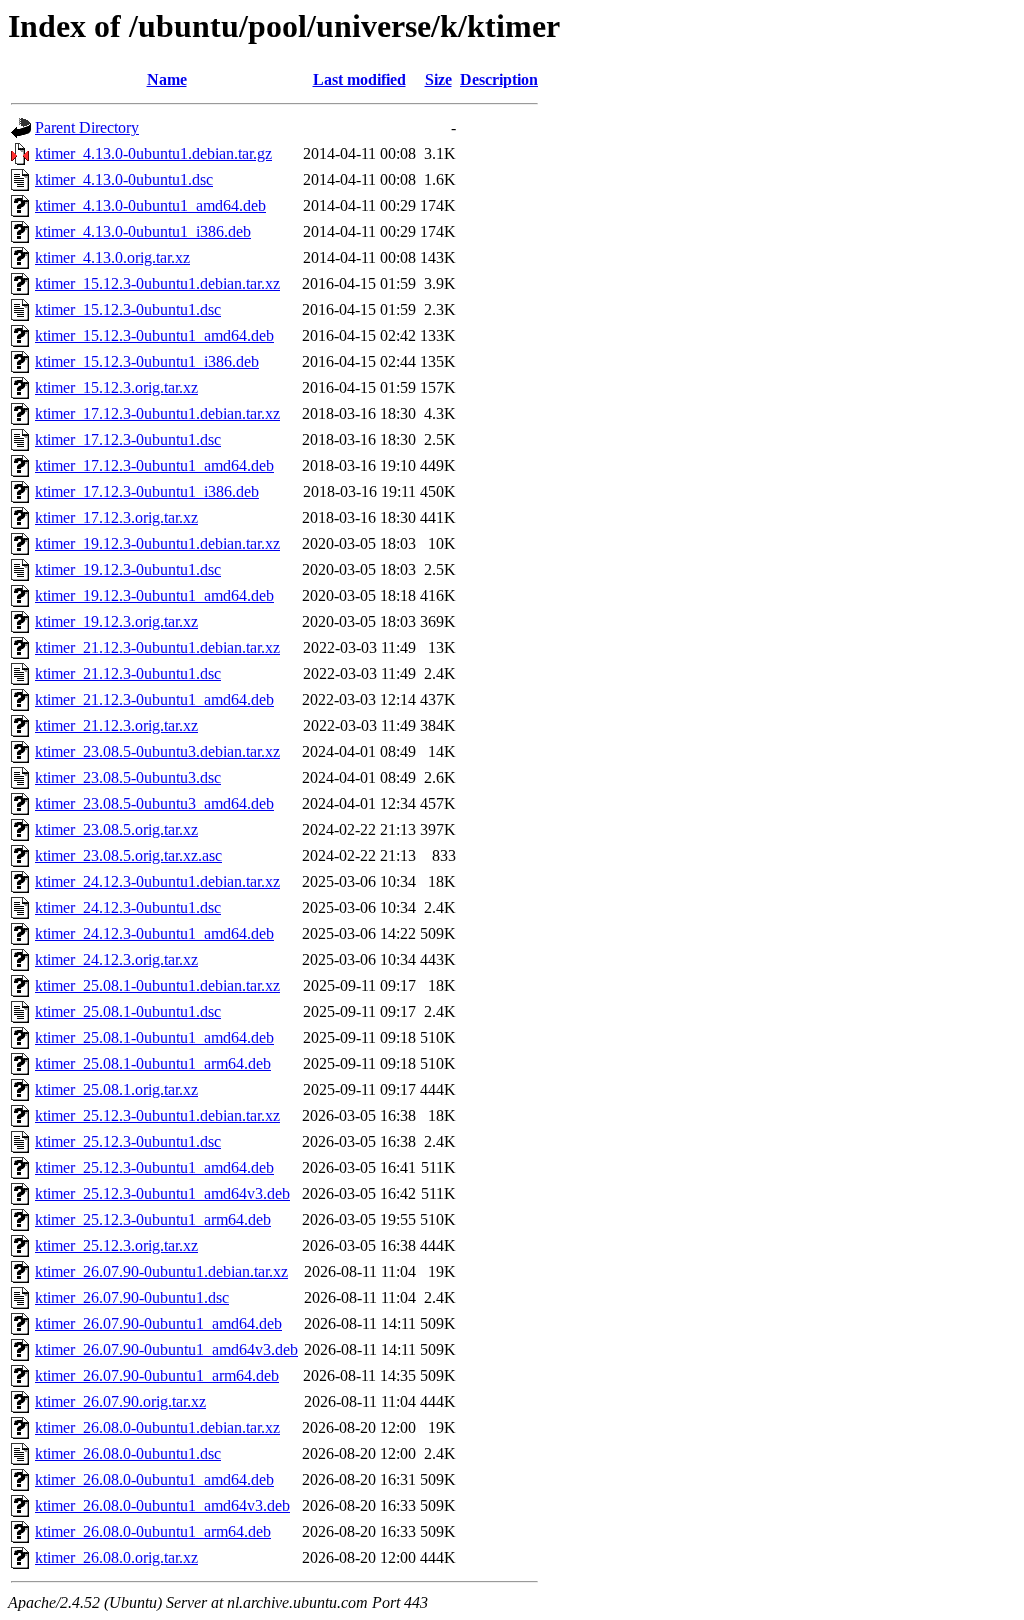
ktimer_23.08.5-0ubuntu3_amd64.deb (154, 803)
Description (499, 79)
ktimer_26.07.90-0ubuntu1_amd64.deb (158, 1323)
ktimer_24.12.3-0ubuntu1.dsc (128, 907)
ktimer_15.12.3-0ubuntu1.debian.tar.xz (157, 283)
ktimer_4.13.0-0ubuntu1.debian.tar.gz (153, 153)
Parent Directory (87, 127)
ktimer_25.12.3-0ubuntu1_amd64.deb (154, 1167)
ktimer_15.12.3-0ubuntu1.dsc (128, 309)
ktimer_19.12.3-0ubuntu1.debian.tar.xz (157, 543)
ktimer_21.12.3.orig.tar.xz (116, 725)
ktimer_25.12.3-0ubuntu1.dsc (128, 1141)
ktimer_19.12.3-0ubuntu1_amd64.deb (154, 595)
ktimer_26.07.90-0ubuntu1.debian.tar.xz (161, 1271)
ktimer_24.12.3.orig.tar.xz (116, 959)
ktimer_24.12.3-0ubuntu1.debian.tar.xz (157, 881)
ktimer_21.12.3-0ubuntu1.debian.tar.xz (157, 647)
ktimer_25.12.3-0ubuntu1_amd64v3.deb (162, 1193)
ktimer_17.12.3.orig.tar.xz (116, 517)
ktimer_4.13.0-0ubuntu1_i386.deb (143, 231)
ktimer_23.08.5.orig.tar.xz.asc (128, 855)
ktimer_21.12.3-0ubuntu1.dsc (128, 673)
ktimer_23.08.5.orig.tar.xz (116, 829)
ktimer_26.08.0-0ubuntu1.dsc (128, 1453)
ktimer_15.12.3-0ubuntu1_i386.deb (147, 361)
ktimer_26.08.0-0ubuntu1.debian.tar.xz (157, 1427)
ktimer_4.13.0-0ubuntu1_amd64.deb (150, 205)
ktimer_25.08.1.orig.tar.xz (116, 1089)
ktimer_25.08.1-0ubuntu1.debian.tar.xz (157, 985)
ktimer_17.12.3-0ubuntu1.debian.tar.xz (157, 413)
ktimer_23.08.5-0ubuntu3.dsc (128, 777)
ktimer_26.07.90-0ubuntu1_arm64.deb (157, 1375)
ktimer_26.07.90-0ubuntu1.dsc (132, 1297)
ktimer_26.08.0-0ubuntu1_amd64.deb (154, 1479)
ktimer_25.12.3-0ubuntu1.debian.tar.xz (157, 1115)
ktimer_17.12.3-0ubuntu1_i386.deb (147, 491)
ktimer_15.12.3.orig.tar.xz (116, 387)
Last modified (359, 79)
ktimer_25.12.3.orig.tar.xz (116, 1245)
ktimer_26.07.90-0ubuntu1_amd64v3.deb (166, 1349)
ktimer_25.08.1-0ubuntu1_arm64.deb (153, 1063)
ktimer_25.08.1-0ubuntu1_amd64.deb (154, 1037)
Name (167, 79)
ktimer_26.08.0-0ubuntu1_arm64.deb (153, 1531)
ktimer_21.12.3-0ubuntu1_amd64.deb (154, 699)
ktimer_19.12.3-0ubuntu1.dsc (128, 569)
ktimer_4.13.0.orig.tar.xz (112, 257)
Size (438, 79)
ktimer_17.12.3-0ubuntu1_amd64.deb (154, 465)
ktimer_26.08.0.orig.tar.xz (116, 1557)
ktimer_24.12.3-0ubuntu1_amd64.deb (154, 933)
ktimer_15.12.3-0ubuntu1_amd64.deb (154, 335)
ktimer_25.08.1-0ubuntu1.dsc (128, 1011)
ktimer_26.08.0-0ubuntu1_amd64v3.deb (162, 1505)
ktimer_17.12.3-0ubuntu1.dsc (128, 439)
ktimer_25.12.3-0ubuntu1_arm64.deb (153, 1219)
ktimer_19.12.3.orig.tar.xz (116, 621)
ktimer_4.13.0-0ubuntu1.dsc (124, 179)
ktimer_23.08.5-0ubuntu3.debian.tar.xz (157, 751)
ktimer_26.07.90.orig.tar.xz (120, 1401)
